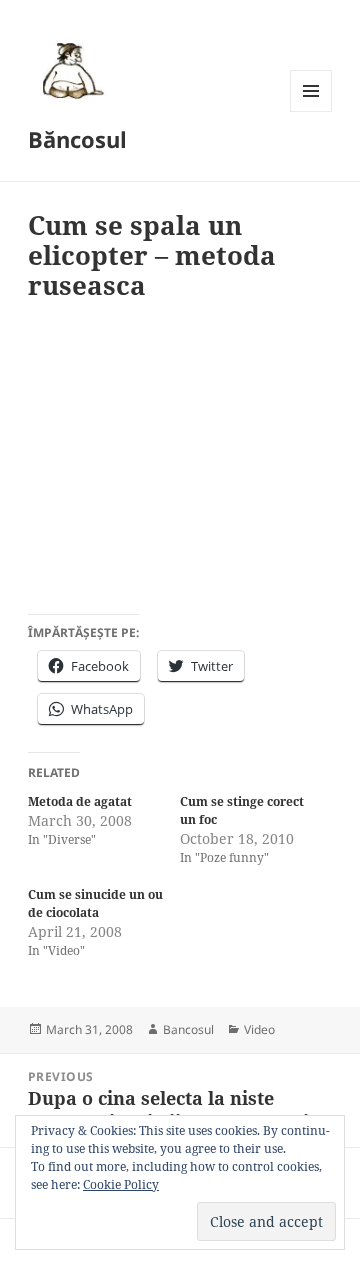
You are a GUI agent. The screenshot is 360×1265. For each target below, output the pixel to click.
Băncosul (77, 139)
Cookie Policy (121, 1184)
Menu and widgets (311, 111)
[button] (70, 70)
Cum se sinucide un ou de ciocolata (95, 903)
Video (259, 1029)
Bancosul (188, 1029)
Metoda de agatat (80, 801)
